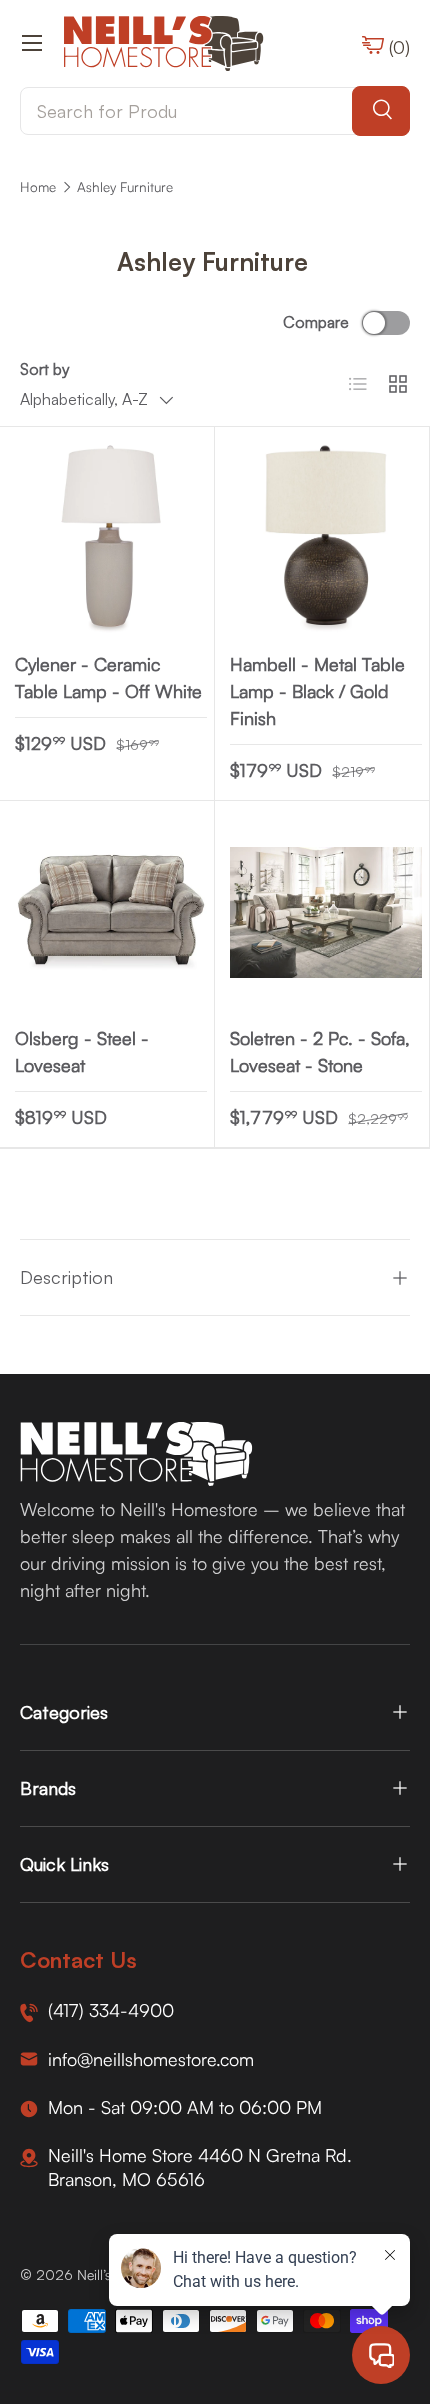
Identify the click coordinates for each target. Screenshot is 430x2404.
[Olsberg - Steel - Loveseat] (111, 913)
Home (38, 187)
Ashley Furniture (125, 187)
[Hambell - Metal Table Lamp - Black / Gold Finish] (326, 539)
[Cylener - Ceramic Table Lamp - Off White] (111, 539)
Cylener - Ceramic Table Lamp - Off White (108, 677)
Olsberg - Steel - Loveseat (82, 1051)
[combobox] (215, 111)
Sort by (44, 369)
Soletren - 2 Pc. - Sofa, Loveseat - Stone (320, 1051)
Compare (316, 322)
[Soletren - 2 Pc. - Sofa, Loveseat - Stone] (326, 913)
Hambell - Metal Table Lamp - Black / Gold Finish (317, 691)
